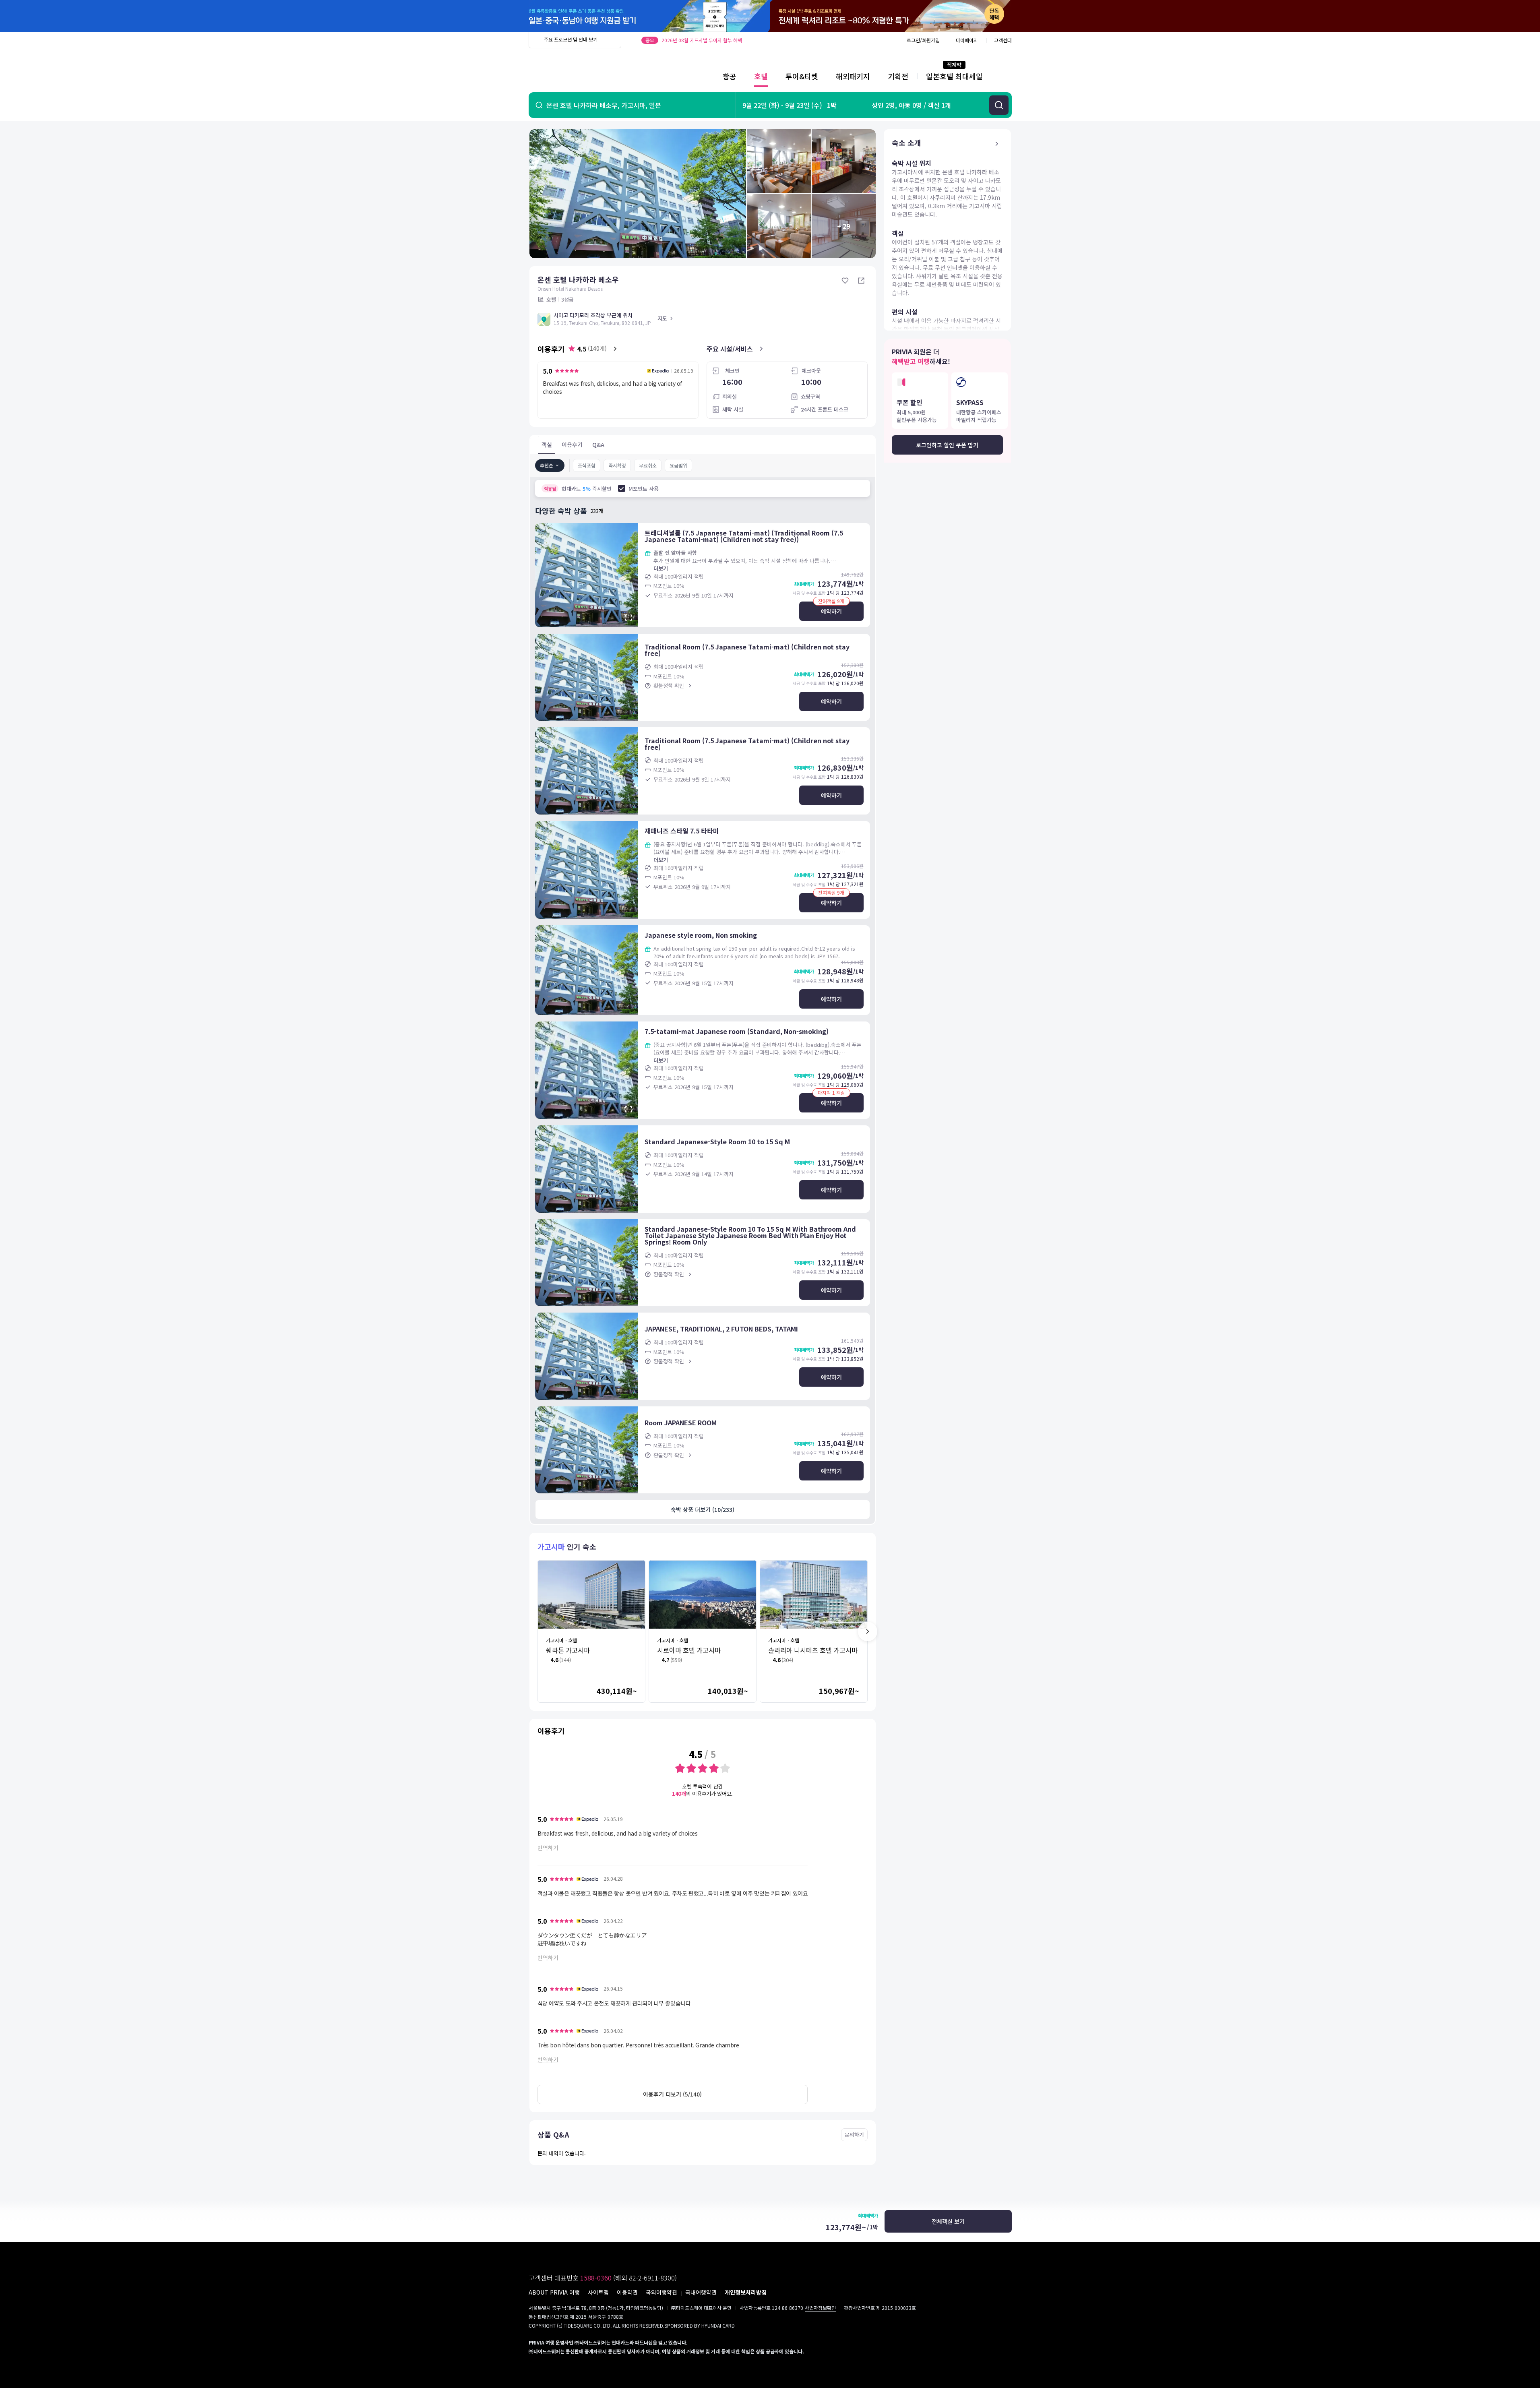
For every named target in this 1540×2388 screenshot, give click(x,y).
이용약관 (627, 2292)
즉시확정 (617, 465)
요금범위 (678, 465)
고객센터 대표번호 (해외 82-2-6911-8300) (603, 2278)
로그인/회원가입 (923, 40)
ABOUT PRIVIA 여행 (554, 2292)
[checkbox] (622, 488)
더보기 (661, 568)
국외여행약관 (661, 2292)
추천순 (547, 465)
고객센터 (1003, 40)
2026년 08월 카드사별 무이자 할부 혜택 (702, 40)
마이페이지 (967, 40)
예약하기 (831, 611)
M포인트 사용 (644, 489)
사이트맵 (598, 2292)
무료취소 (648, 465)
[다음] (868, 1631)
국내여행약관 (701, 2292)
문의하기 (854, 2135)
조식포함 (587, 465)
